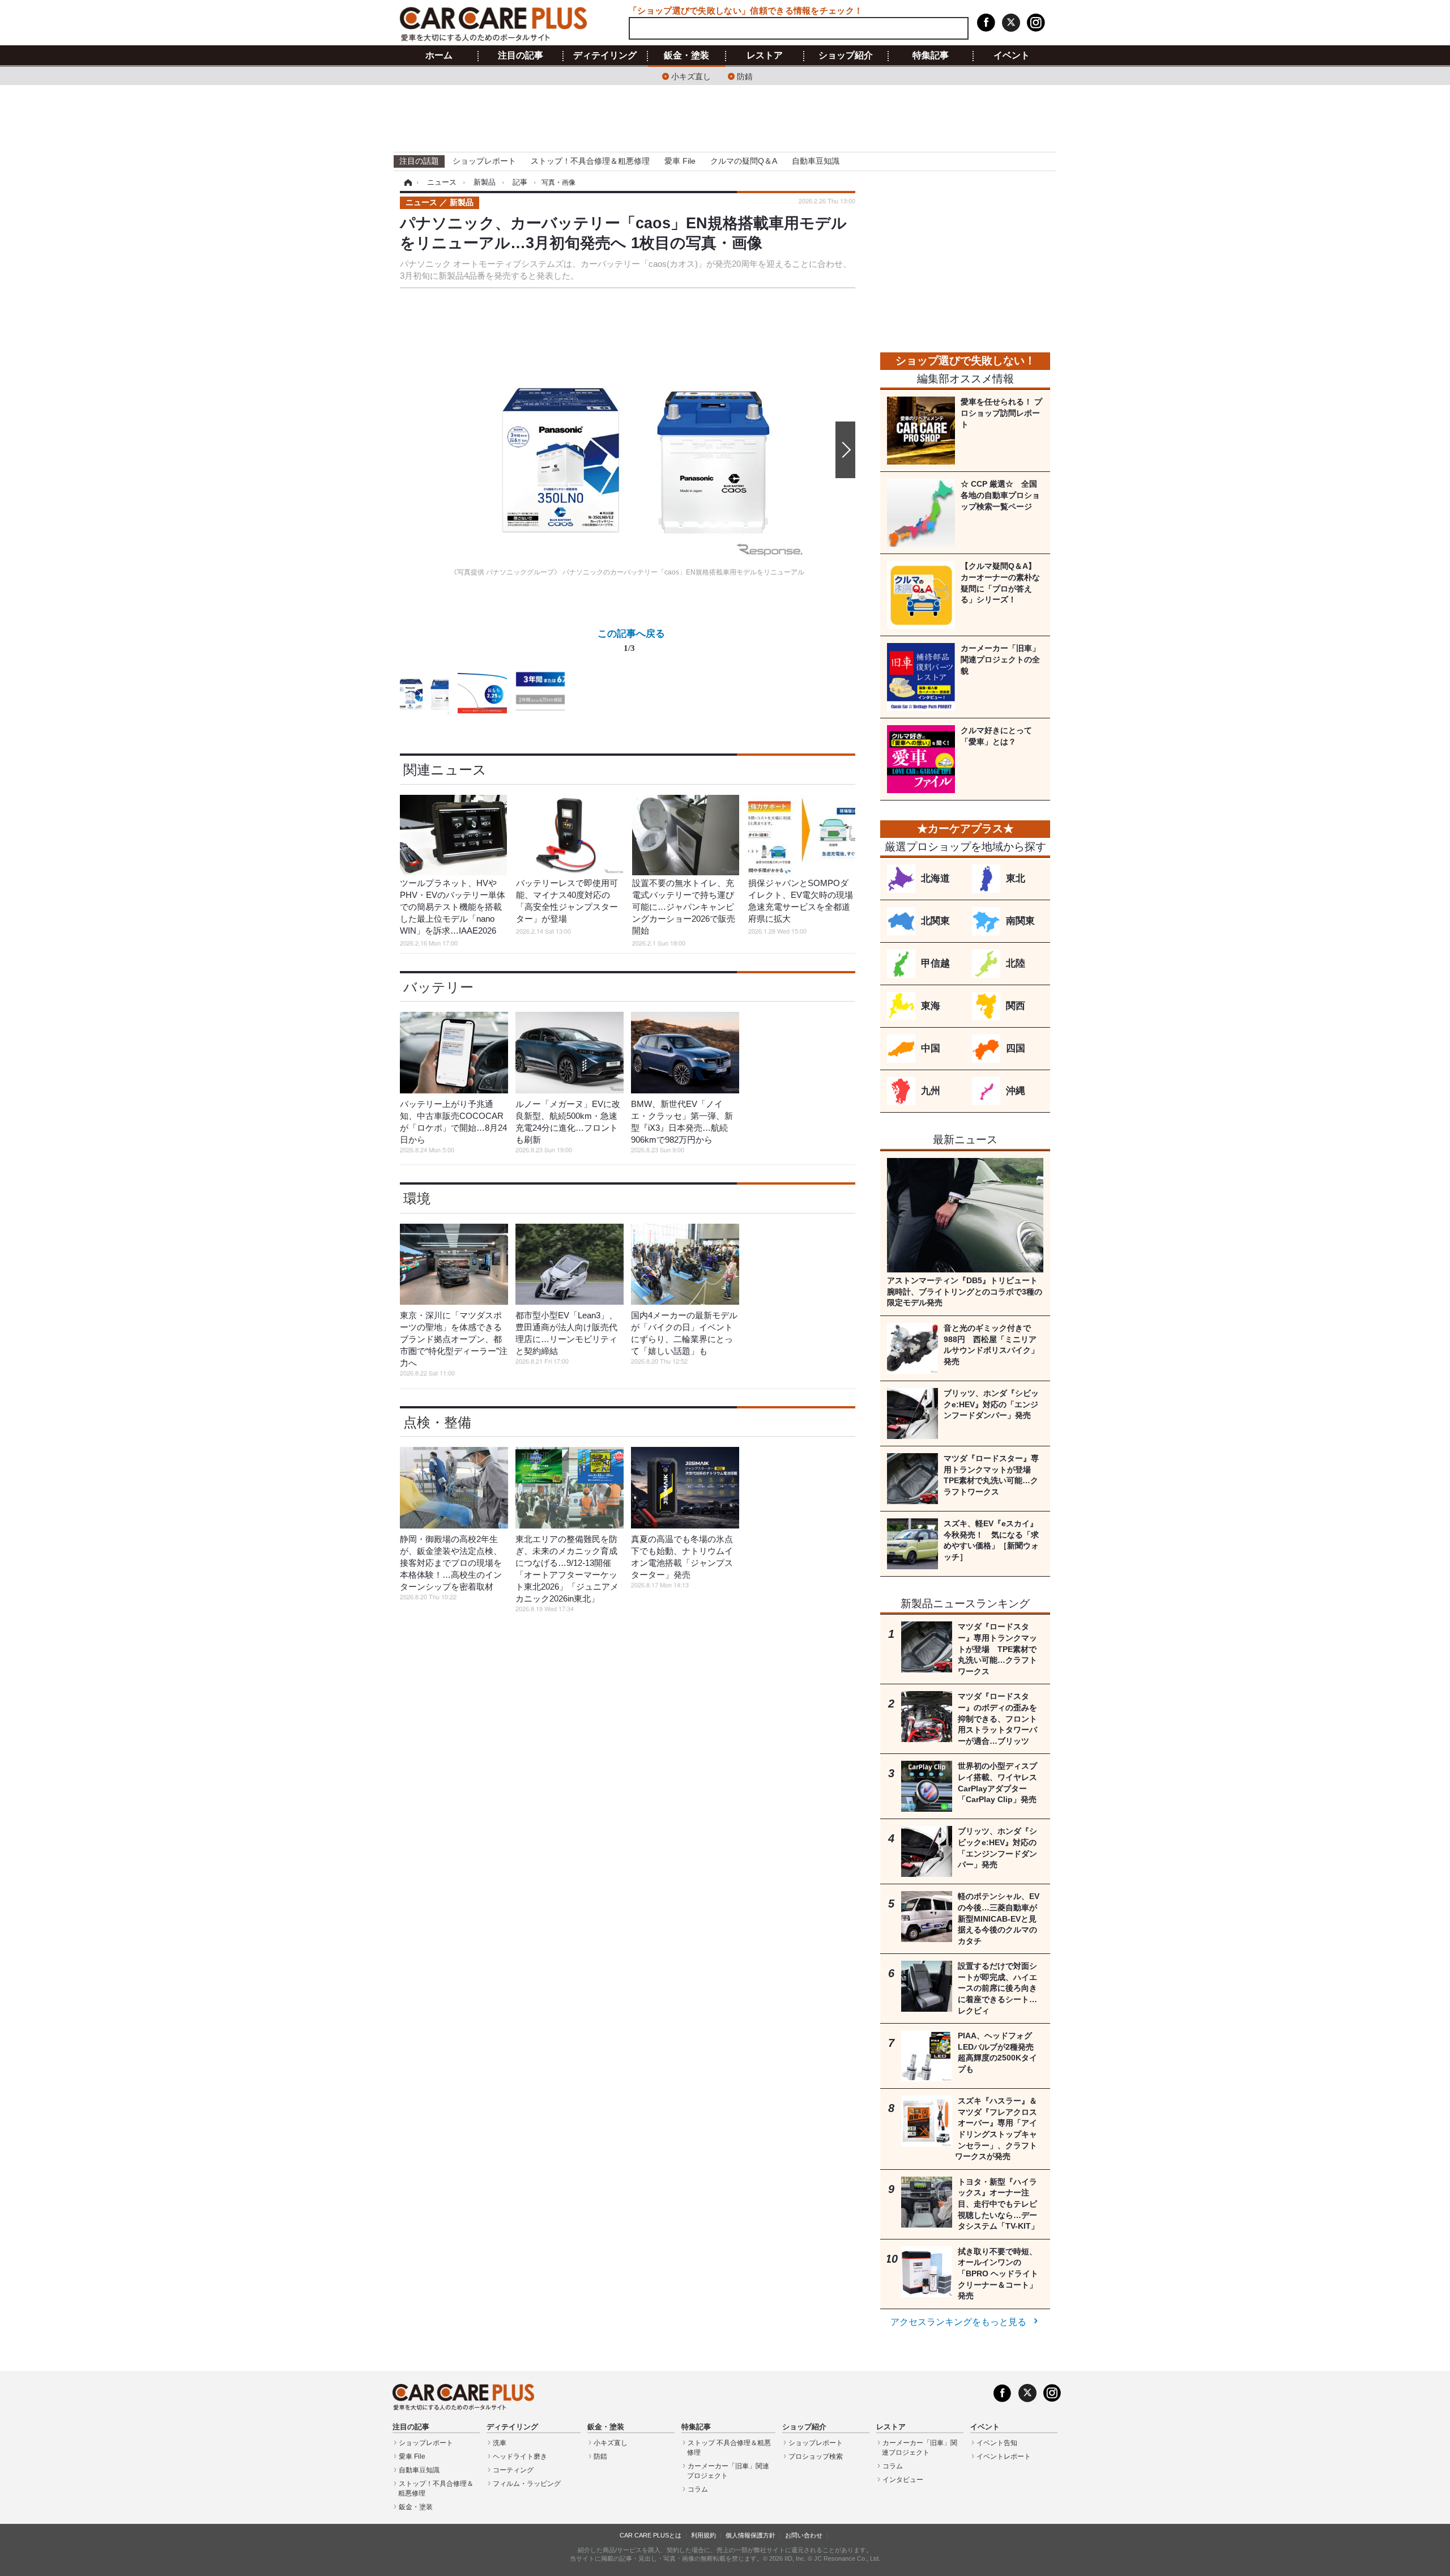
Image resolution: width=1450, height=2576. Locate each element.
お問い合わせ (804, 2535)
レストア (765, 56)
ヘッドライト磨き (520, 2456)
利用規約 (703, 2535)
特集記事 (931, 56)
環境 (417, 1198)
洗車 (500, 2443)
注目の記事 (521, 56)
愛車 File (680, 161)
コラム (698, 2489)
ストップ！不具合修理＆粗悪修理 (590, 161)
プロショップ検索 (816, 2456)
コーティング (513, 2470)
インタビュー (903, 2480)
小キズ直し (691, 76)
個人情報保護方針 (750, 2535)
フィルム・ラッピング (527, 2484)
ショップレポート (484, 161)
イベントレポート (1004, 2456)
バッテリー (438, 987)
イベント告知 (997, 2443)
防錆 (745, 76)
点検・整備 (437, 1422)
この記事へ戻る (631, 640)
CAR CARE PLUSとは (651, 2535)
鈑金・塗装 (686, 56)
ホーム (439, 56)
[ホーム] (406, 182)
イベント (1012, 56)
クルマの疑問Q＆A (744, 161)
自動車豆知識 (816, 161)
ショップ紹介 (846, 56)
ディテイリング (605, 56)
